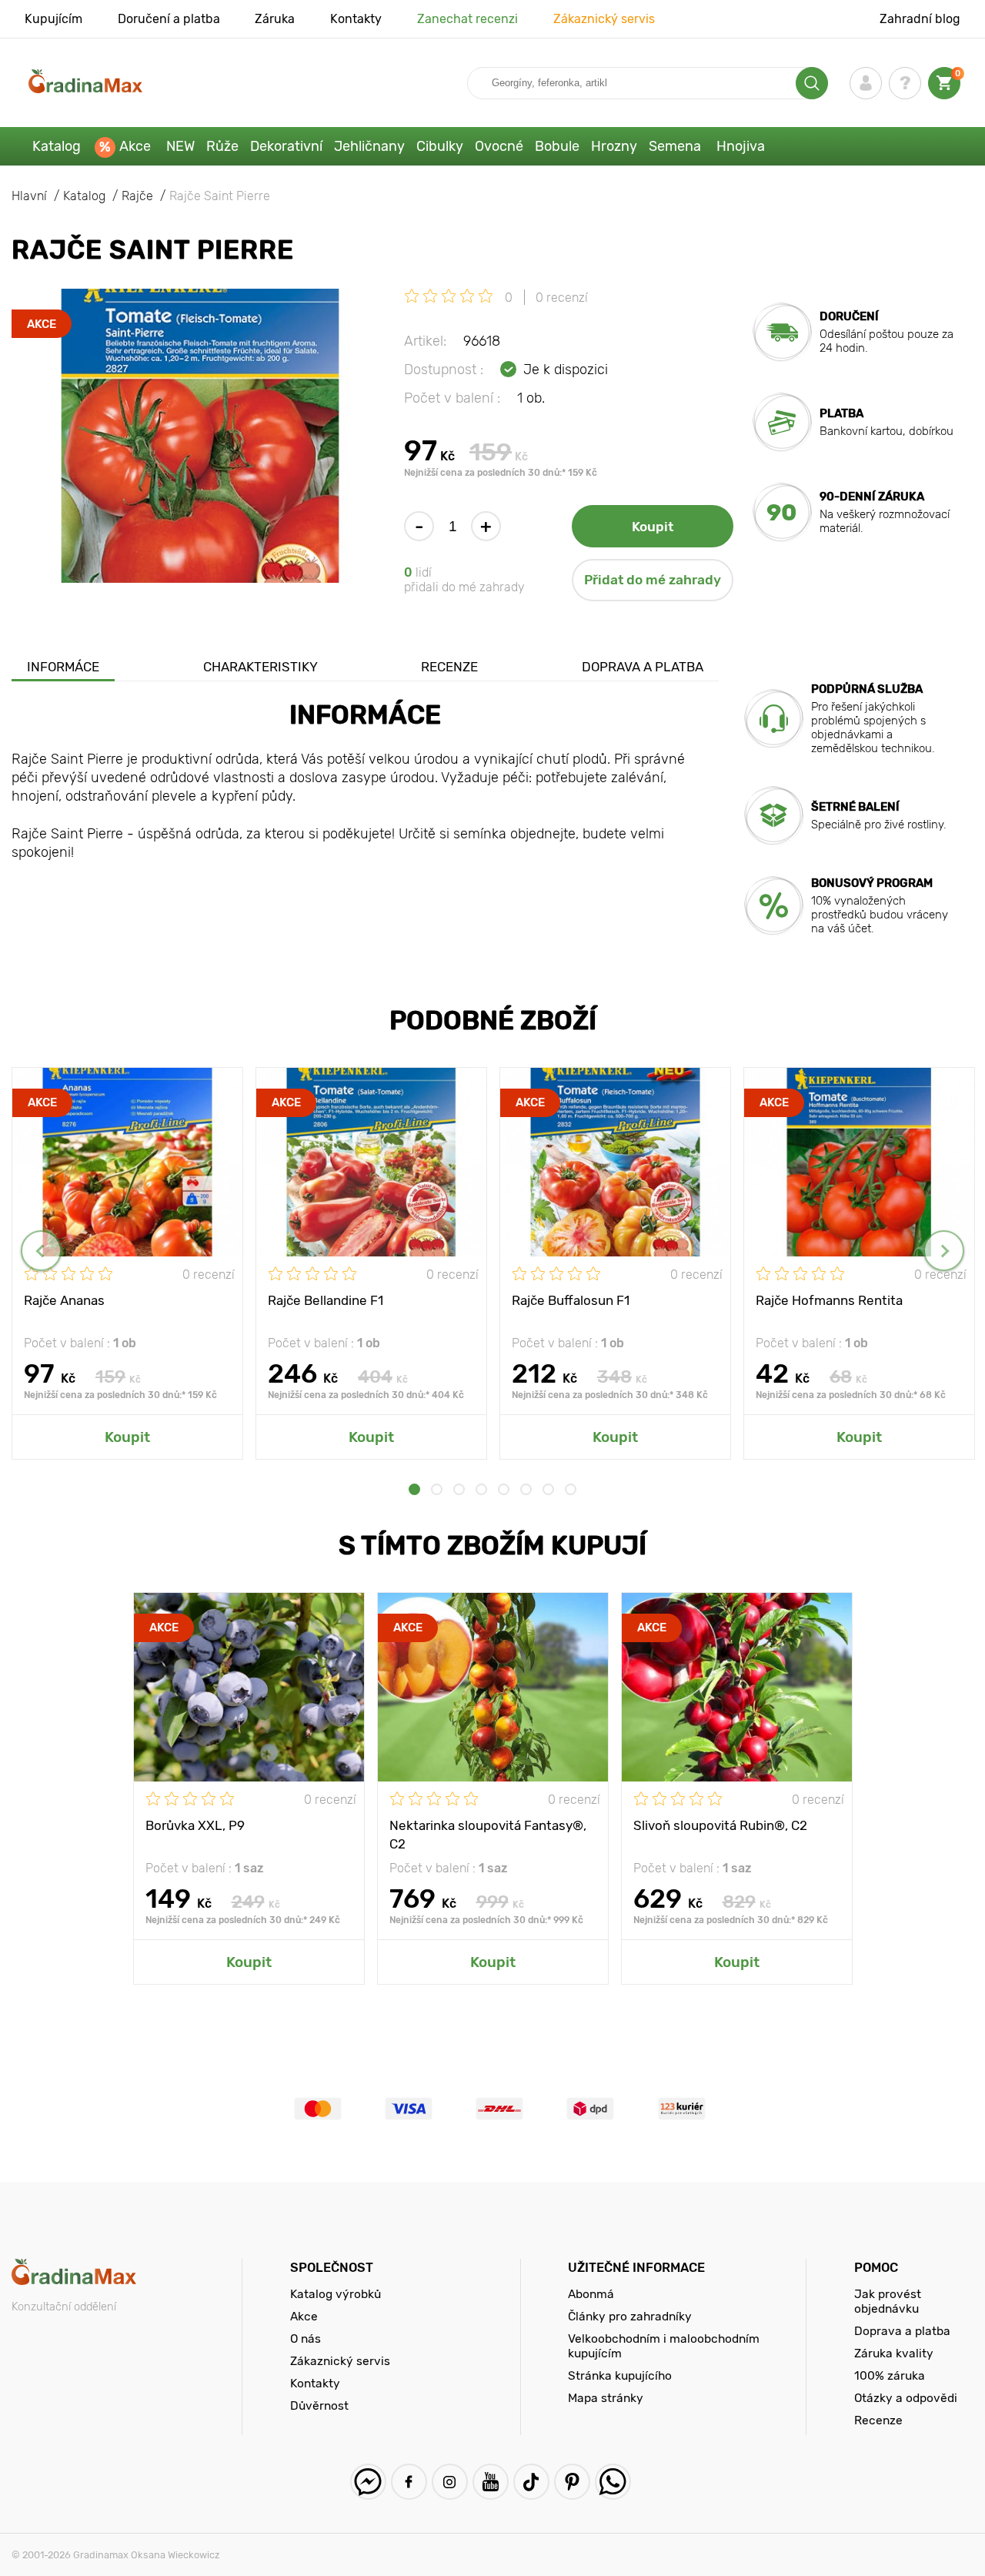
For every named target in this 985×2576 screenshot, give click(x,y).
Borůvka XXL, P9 (195, 1825)
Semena (675, 146)
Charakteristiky (260, 667)
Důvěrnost (319, 2405)
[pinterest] (572, 2482)
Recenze (449, 667)
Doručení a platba (169, 19)
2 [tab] (437, 1489)
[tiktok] (531, 2482)
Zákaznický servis (604, 19)
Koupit (653, 527)
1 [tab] (414, 1489)
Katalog (57, 146)
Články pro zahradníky (630, 2316)
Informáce (63, 667)
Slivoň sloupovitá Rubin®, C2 (720, 1825)
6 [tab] (526, 1489)
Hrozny (614, 146)
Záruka (275, 19)
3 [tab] (459, 1489)
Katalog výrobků (336, 2294)
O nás (306, 2338)
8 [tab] (571, 1489)
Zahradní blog (920, 19)
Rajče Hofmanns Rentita (829, 1300)
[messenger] (368, 2482)
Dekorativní (286, 146)
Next (944, 1251)
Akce (135, 146)
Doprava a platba (643, 667)
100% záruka (890, 2375)
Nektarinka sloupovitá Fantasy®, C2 (488, 1834)
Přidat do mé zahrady (653, 580)
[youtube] (491, 2482)
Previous (41, 1251)
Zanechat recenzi (467, 19)
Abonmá (591, 2294)
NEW (180, 146)
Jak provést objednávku (888, 2301)
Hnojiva (741, 146)
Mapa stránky (606, 2398)
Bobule (557, 146)
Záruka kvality (894, 2353)
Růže (222, 146)
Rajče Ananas (64, 1300)
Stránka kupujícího (620, 2375)
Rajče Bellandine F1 (326, 1300)
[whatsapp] (613, 2482)
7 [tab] (548, 1489)
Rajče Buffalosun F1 (571, 1300)
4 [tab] (481, 1489)
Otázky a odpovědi (906, 2398)
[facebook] (409, 2482)
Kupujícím (53, 19)
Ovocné (499, 146)
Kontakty (356, 19)
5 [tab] (504, 1489)
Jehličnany (369, 146)
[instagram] (450, 2482)
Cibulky (440, 146)
